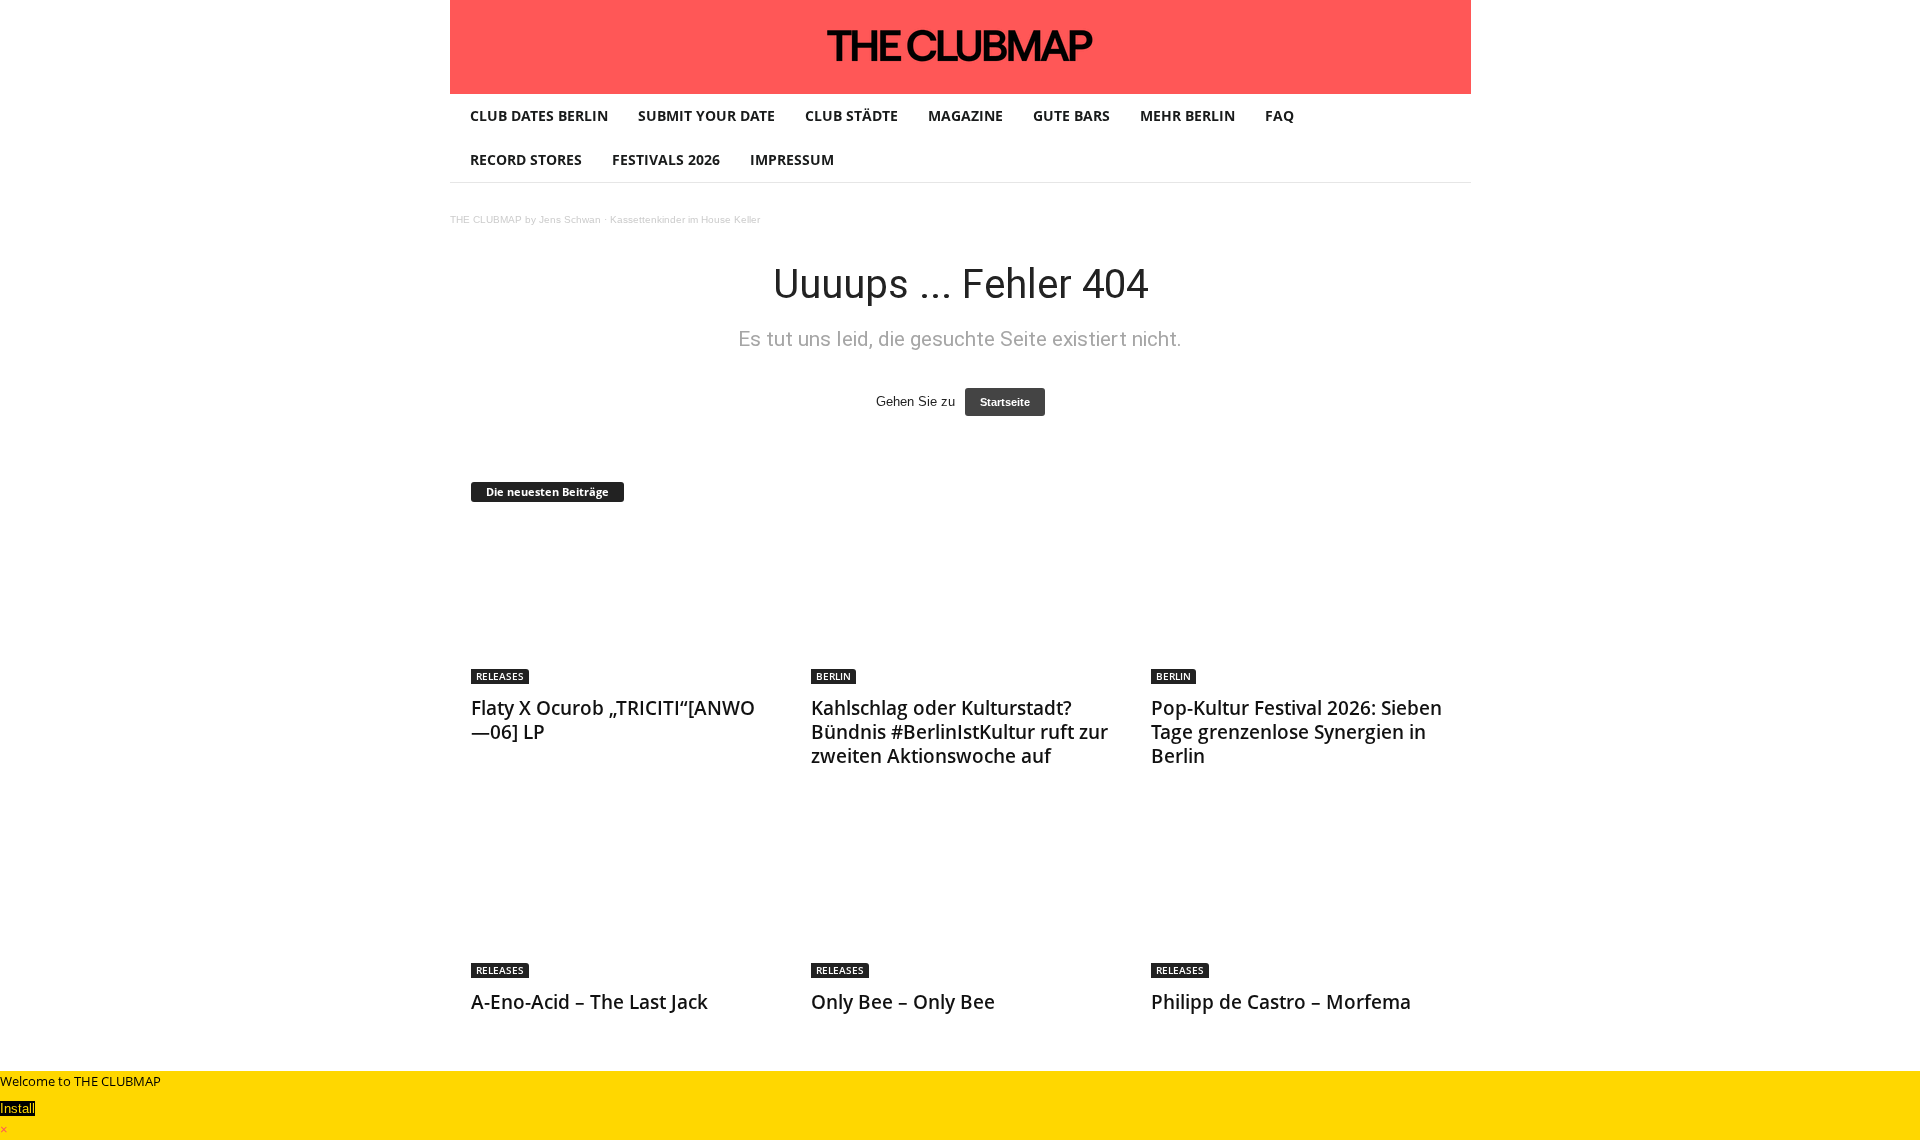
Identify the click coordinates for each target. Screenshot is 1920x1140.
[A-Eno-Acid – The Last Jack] (621, 898)
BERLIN (833, 676)
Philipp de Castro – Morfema (1281, 1002)
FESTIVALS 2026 (666, 159)
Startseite (1005, 402)
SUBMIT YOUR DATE (706, 115)
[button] (1441, 138)
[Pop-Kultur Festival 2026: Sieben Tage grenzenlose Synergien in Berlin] (1301, 604)
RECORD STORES (526, 159)
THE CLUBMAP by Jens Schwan (525, 219)
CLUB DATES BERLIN (539, 115)
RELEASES (500, 676)
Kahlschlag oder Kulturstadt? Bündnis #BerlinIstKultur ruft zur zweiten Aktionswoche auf (959, 732)
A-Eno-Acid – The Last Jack (589, 1002)
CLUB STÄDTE (851, 115)
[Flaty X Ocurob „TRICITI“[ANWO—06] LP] (621, 604)
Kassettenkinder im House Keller (685, 219)
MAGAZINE (965, 115)
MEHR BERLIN (1187, 115)
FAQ (1279, 115)
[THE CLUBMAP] (960, 45)
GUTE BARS (1071, 115)
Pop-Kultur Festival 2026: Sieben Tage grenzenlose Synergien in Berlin (1296, 732)
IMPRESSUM (792, 159)
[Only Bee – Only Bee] (961, 898)
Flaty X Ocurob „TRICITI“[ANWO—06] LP (613, 720)
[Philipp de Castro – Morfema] (1301, 898)
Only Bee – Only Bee (903, 1002)
